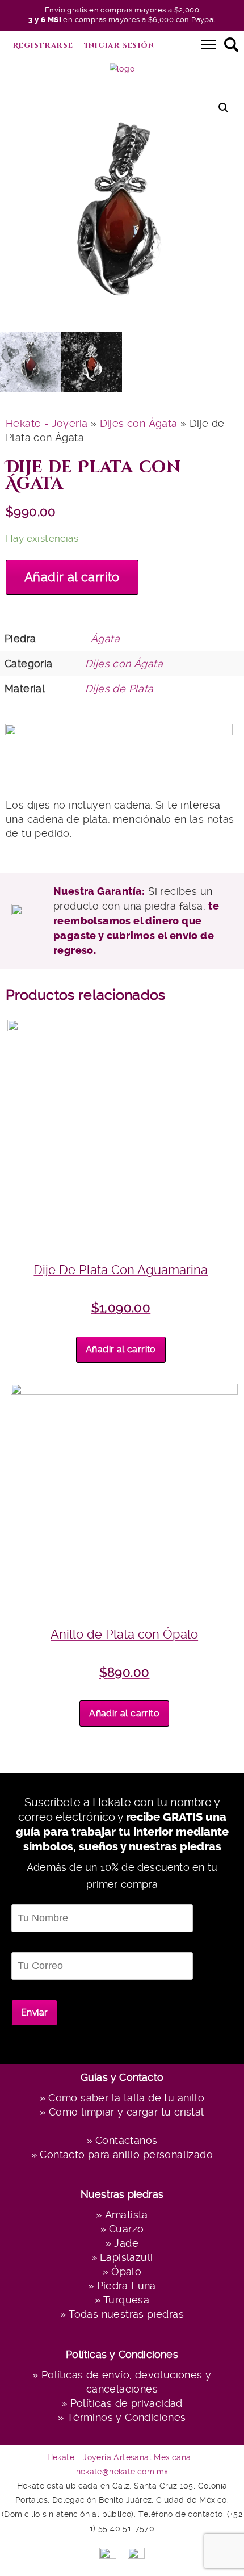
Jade (126, 2243)
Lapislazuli (126, 2257)
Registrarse (43, 45)
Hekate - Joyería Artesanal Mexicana (119, 2457)
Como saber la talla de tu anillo (126, 2098)
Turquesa (126, 2300)
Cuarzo (126, 2229)
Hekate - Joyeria (47, 423)
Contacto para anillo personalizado (126, 2154)
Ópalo (126, 2271)
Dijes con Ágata (139, 423)
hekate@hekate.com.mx (122, 2472)
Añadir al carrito (72, 577)
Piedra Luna (127, 2286)
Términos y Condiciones (126, 2417)
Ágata (105, 638)
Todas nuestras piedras (126, 2314)
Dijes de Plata (119, 688)
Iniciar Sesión (119, 45)
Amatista (127, 2215)
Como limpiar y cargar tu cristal (126, 2112)
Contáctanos (126, 2140)
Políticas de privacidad (127, 2403)
